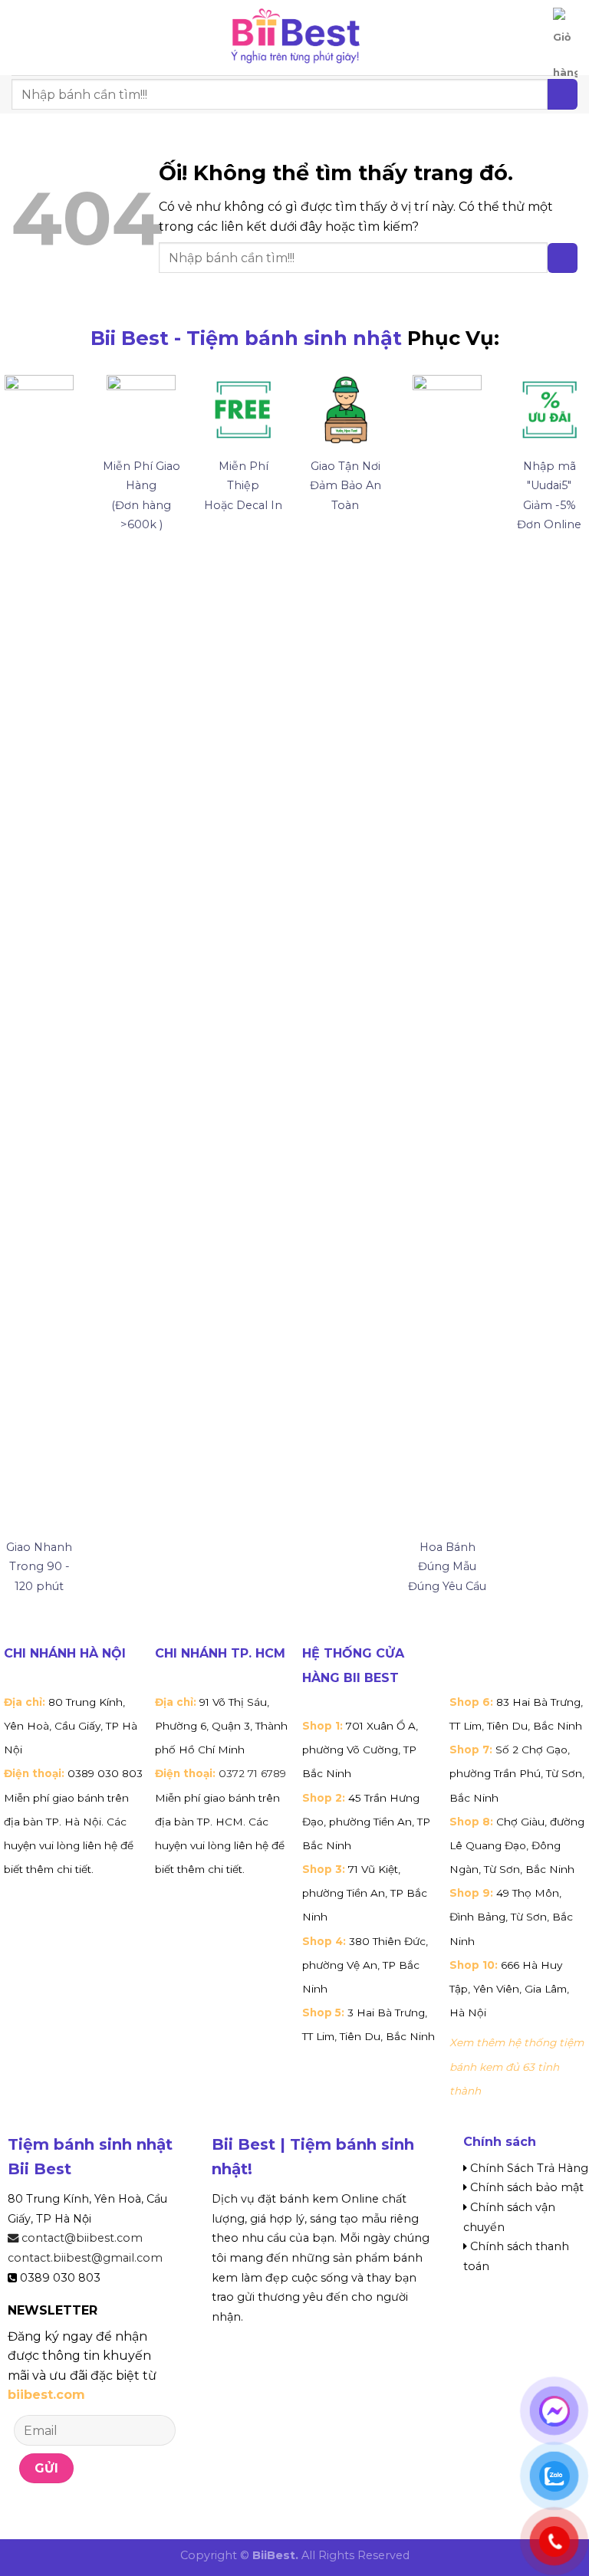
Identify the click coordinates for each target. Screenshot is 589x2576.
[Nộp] (563, 258)
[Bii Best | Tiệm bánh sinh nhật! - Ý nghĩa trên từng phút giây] (294, 38)
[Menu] (21, 37)
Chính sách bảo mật (527, 2187)
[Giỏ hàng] (565, 49)
